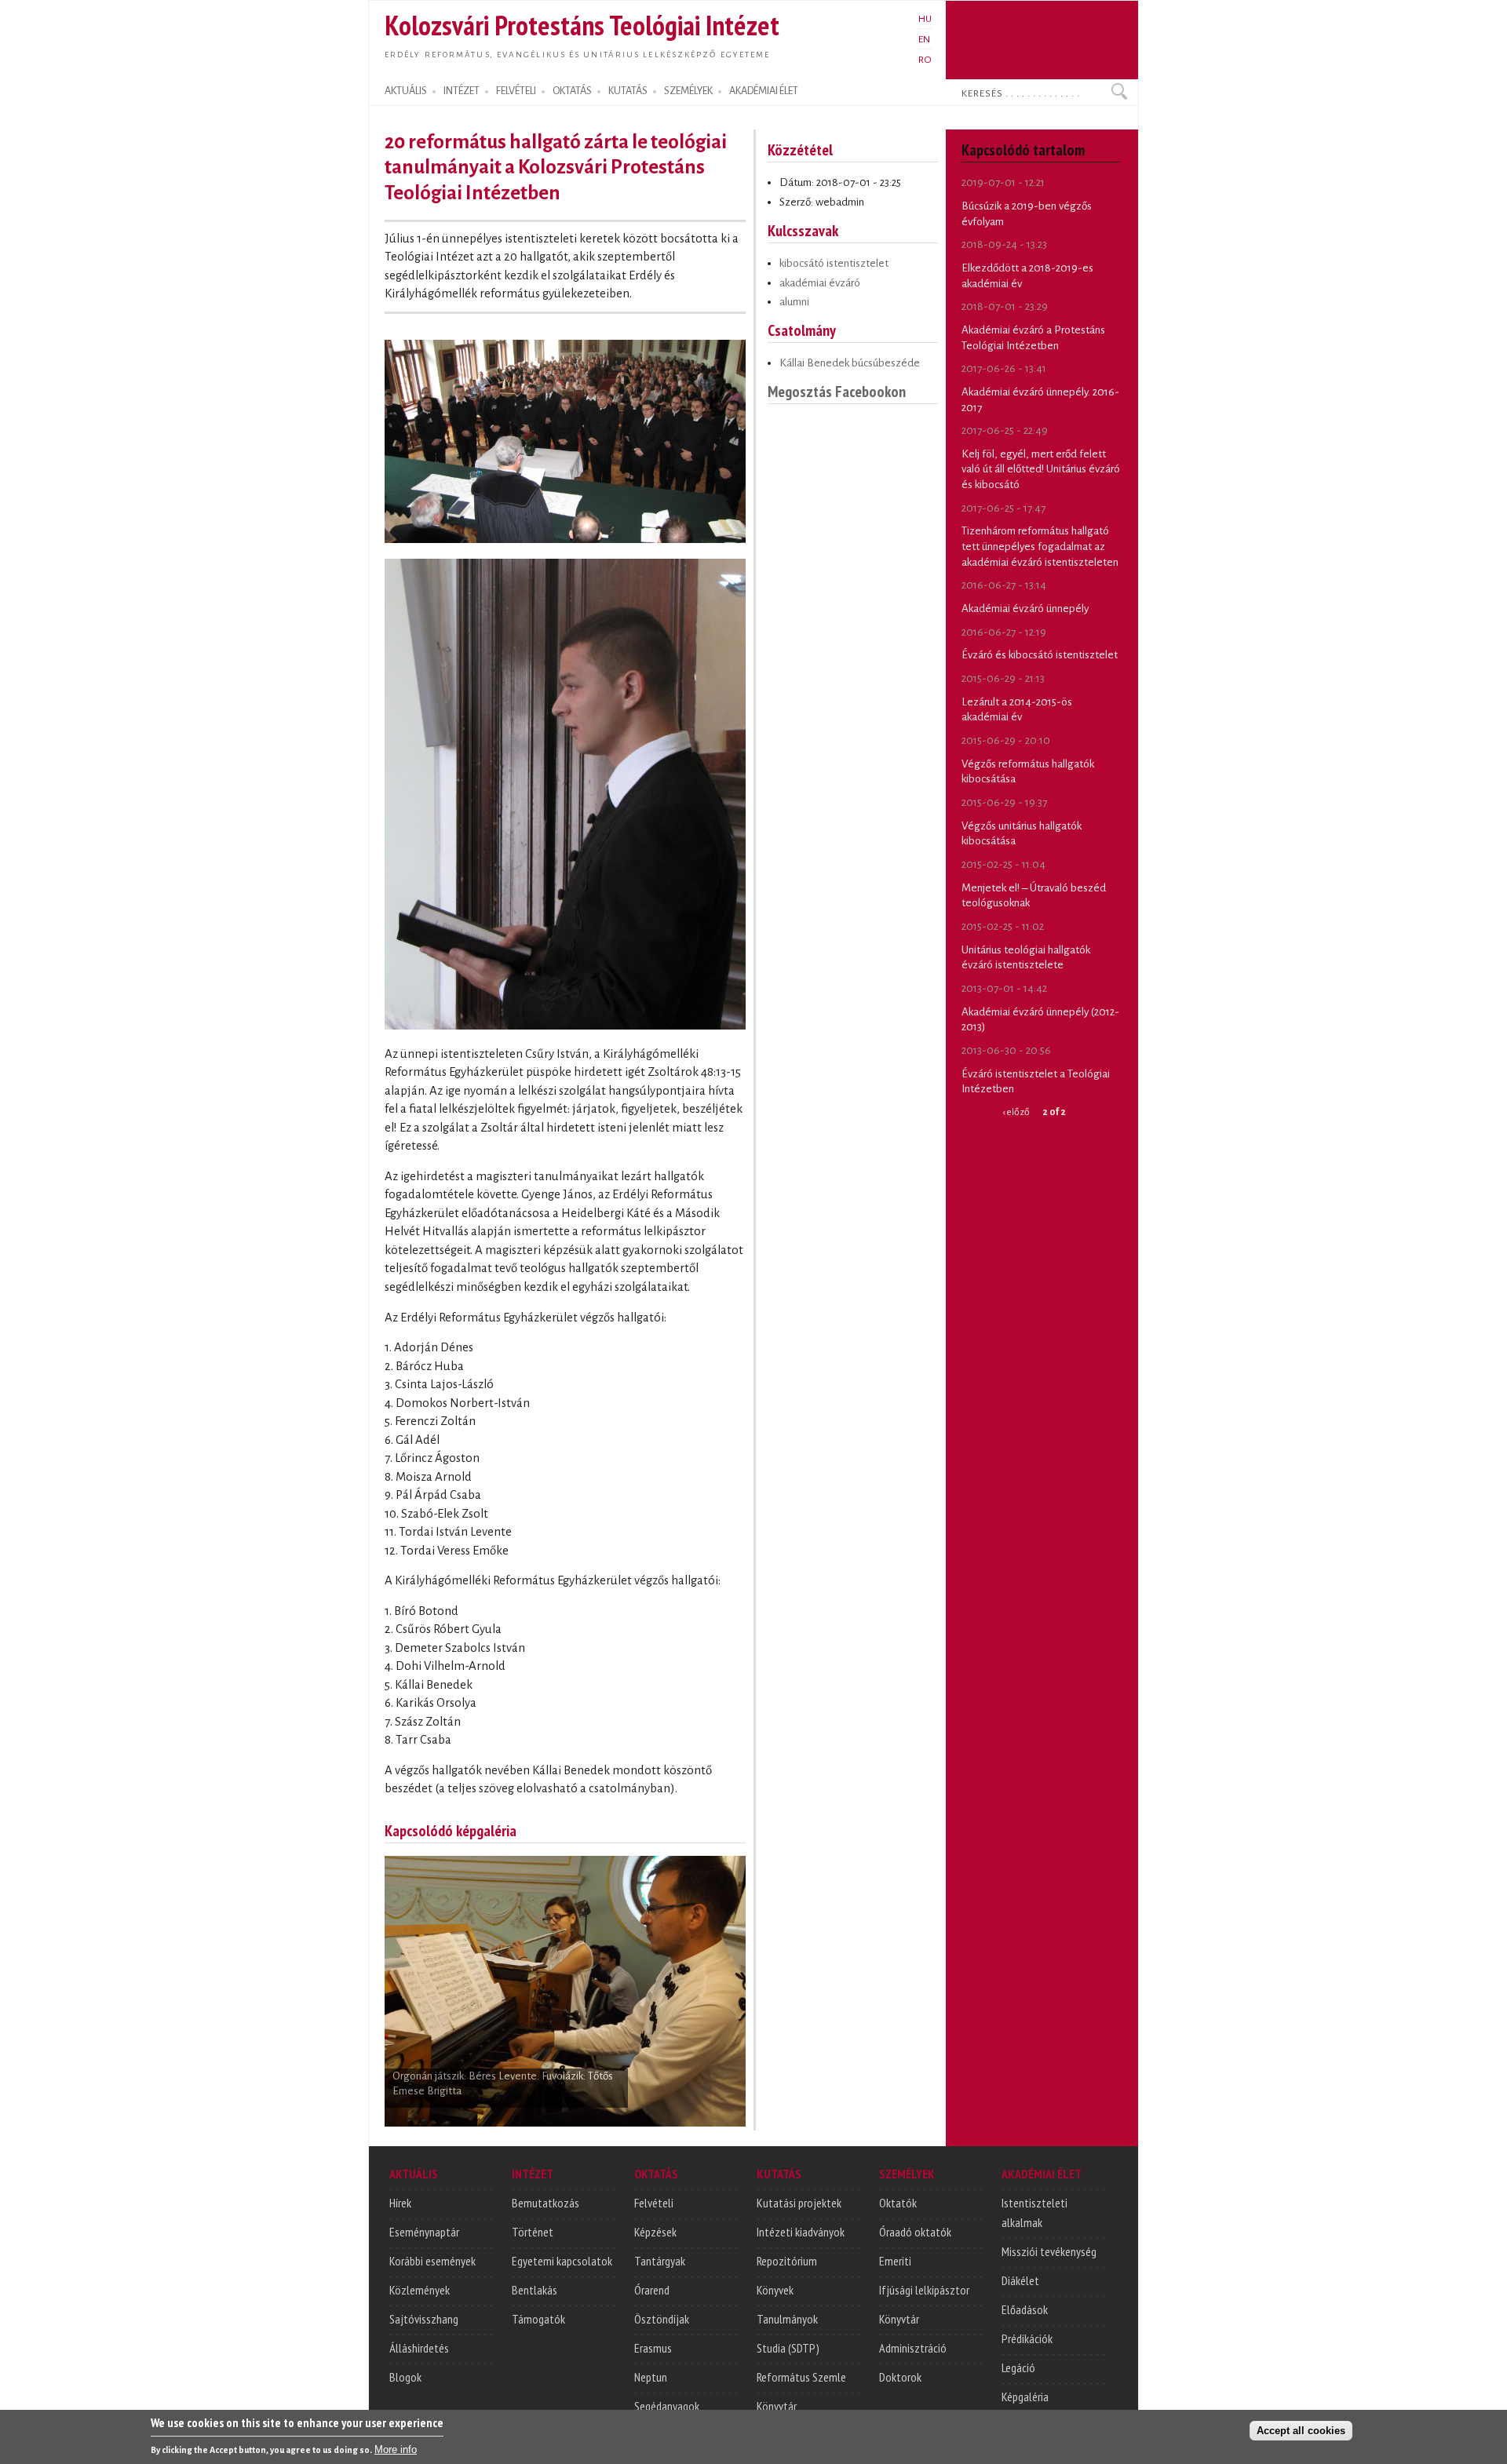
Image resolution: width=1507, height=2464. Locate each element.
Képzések (655, 2232)
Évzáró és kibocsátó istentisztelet (1040, 655)
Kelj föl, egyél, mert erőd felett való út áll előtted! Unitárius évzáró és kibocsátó (1041, 469)
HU (925, 19)
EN (924, 39)
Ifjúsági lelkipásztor (924, 2290)
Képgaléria (1025, 2397)
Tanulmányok (787, 2319)
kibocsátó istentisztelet (834, 263)
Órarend (652, 2290)
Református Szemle (801, 2377)
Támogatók (538, 2319)
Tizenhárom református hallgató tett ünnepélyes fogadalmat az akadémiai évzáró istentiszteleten (1040, 546)
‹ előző (1016, 1112)
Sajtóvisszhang (424, 2319)
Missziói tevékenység (1049, 2251)
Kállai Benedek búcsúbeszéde (850, 363)
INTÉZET (462, 91)
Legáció (1018, 2367)
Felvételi (654, 2203)
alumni (794, 302)
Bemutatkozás (546, 2203)
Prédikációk (1027, 2338)
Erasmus (653, 2348)
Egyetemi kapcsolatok (562, 2261)
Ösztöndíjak (662, 2319)
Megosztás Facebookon (837, 391)
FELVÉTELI (516, 91)
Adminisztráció (913, 2348)
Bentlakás (535, 2290)
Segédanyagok (667, 2406)
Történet (533, 2232)
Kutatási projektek (799, 2203)
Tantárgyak (660, 2261)
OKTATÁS (572, 91)
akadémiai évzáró (820, 283)
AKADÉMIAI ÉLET (764, 91)
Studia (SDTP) (788, 2348)
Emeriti (895, 2261)
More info (396, 2449)
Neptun (651, 2377)
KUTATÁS (628, 91)
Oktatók (898, 2203)
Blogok (405, 2377)
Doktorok (900, 2377)
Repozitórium (787, 2261)
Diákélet (1020, 2280)
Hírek (400, 2203)
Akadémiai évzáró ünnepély (1025, 609)
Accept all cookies (1301, 2430)
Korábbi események (432, 2261)
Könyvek (775, 2290)
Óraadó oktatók (915, 2232)
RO (925, 60)
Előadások (1025, 2309)
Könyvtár (777, 2406)
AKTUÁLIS (406, 91)
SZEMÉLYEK (688, 91)
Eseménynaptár (424, 2232)
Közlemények (420, 2290)
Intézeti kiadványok (801, 2232)
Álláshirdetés (419, 2348)
